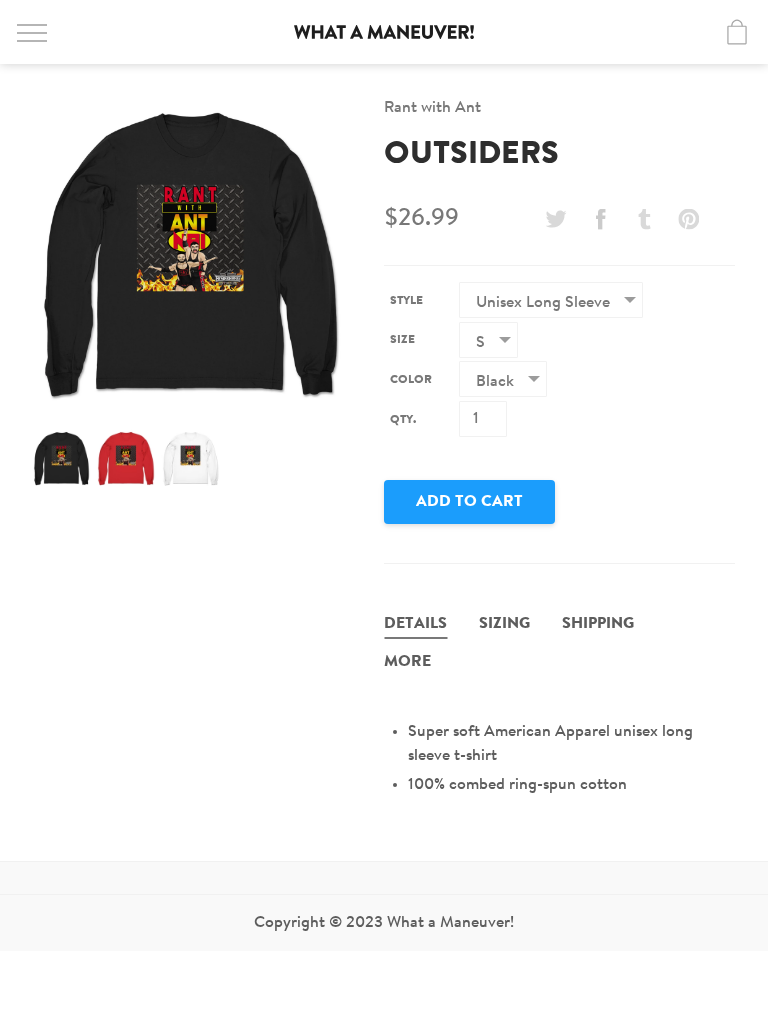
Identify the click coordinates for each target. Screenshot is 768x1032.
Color (411, 380)
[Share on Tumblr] (645, 219)
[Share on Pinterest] (689, 219)
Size (402, 340)
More (407, 662)
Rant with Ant (432, 108)
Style (406, 301)
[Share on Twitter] (556, 219)
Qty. (403, 420)
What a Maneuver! (384, 32)
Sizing (504, 624)
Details (415, 624)
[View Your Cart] (737, 32)
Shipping (598, 624)
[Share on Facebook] (600, 219)
